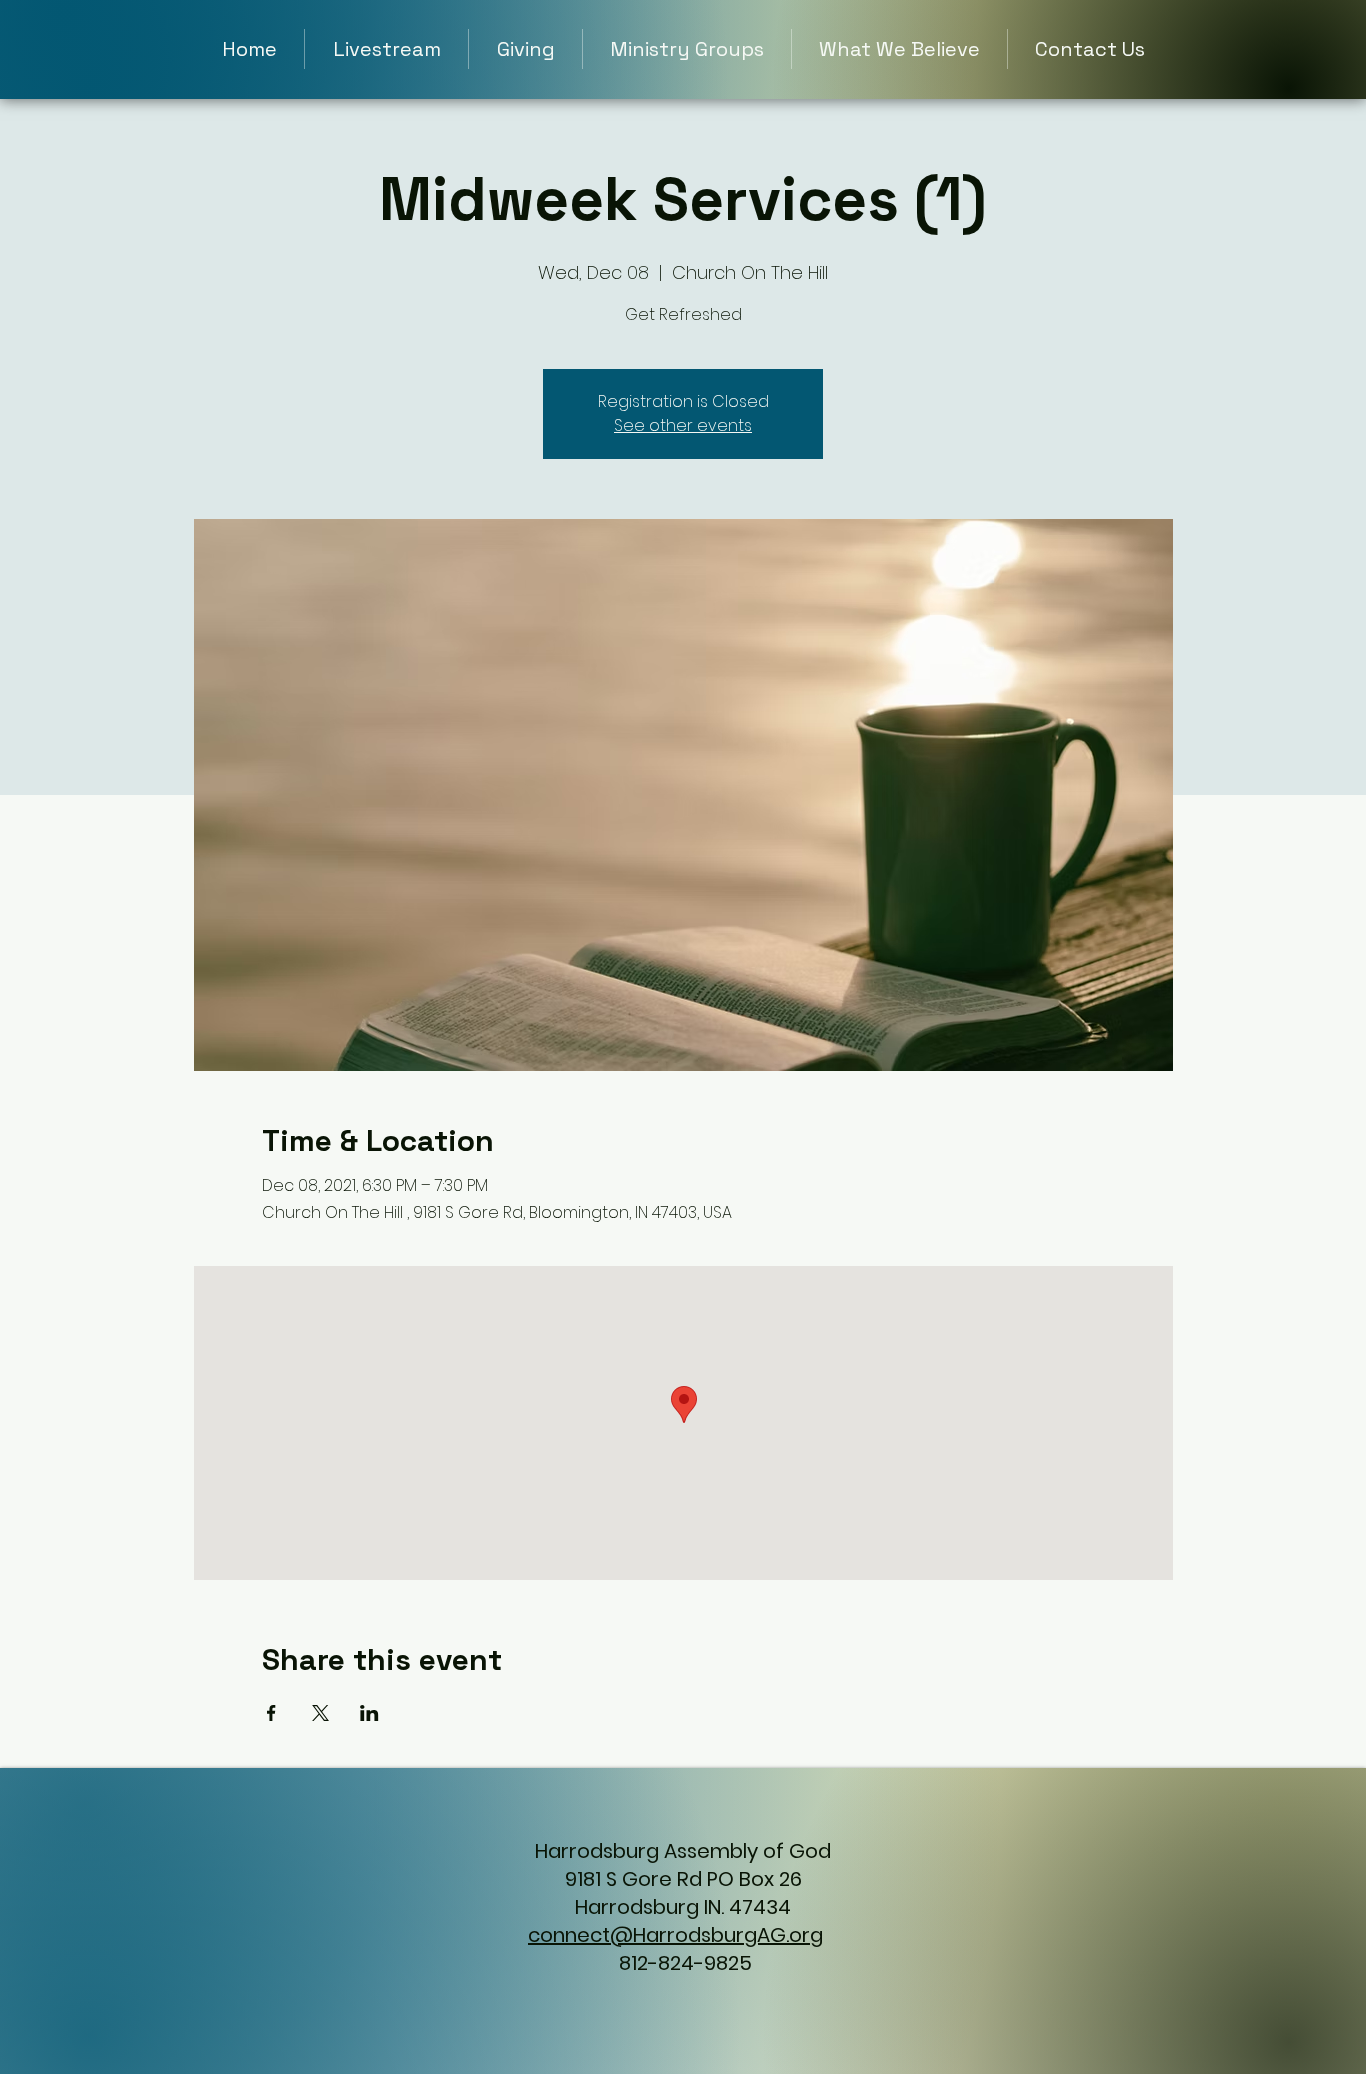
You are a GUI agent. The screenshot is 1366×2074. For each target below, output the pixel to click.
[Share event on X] (320, 1713)
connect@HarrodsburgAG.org (675, 1935)
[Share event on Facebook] (271, 1713)
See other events (683, 425)
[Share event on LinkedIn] (369, 1713)
